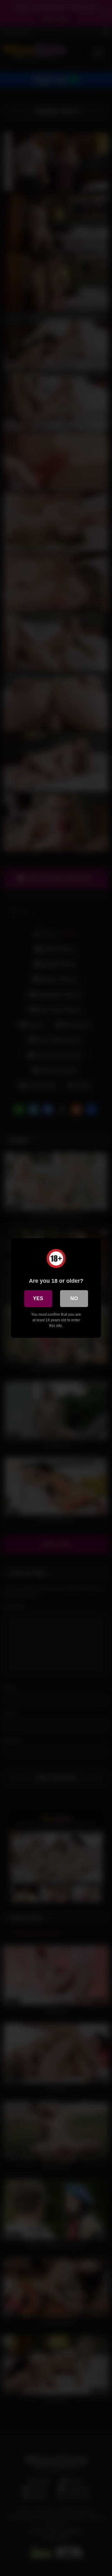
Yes (38, 1298)
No (74, 1298)
